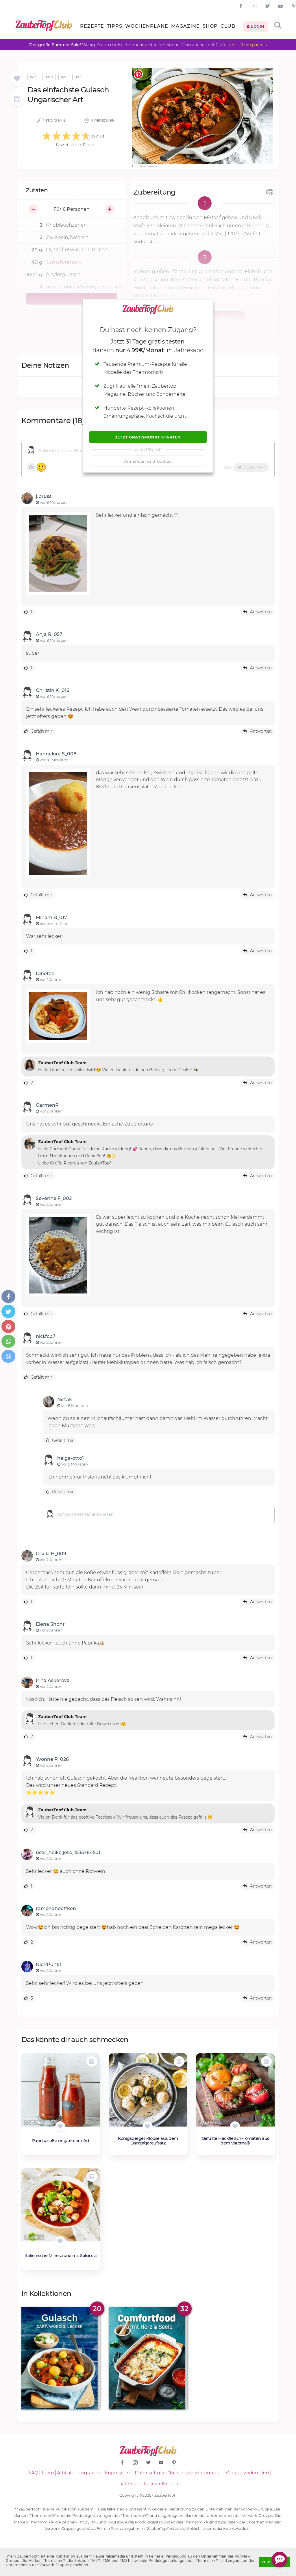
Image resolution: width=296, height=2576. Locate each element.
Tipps (115, 26)
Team (48, 2473)
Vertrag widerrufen (247, 2473)
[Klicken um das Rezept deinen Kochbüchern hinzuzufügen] (60, 2126)
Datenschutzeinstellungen (149, 2484)
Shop (210, 26)
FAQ (33, 2473)
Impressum (118, 2473)
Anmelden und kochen (148, 461)
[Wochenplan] (17, 99)
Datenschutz (149, 2473)
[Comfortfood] (148, 2358)
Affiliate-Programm (79, 2473)
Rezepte (92, 26)
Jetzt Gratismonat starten (148, 437)
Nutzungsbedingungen (195, 2473)
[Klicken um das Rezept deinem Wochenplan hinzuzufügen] (92, 2061)
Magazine (185, 26)
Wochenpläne (147, 26)
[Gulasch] (61, 2358)
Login (257, 26)
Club (228, 26)
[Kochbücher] (17, 79)
